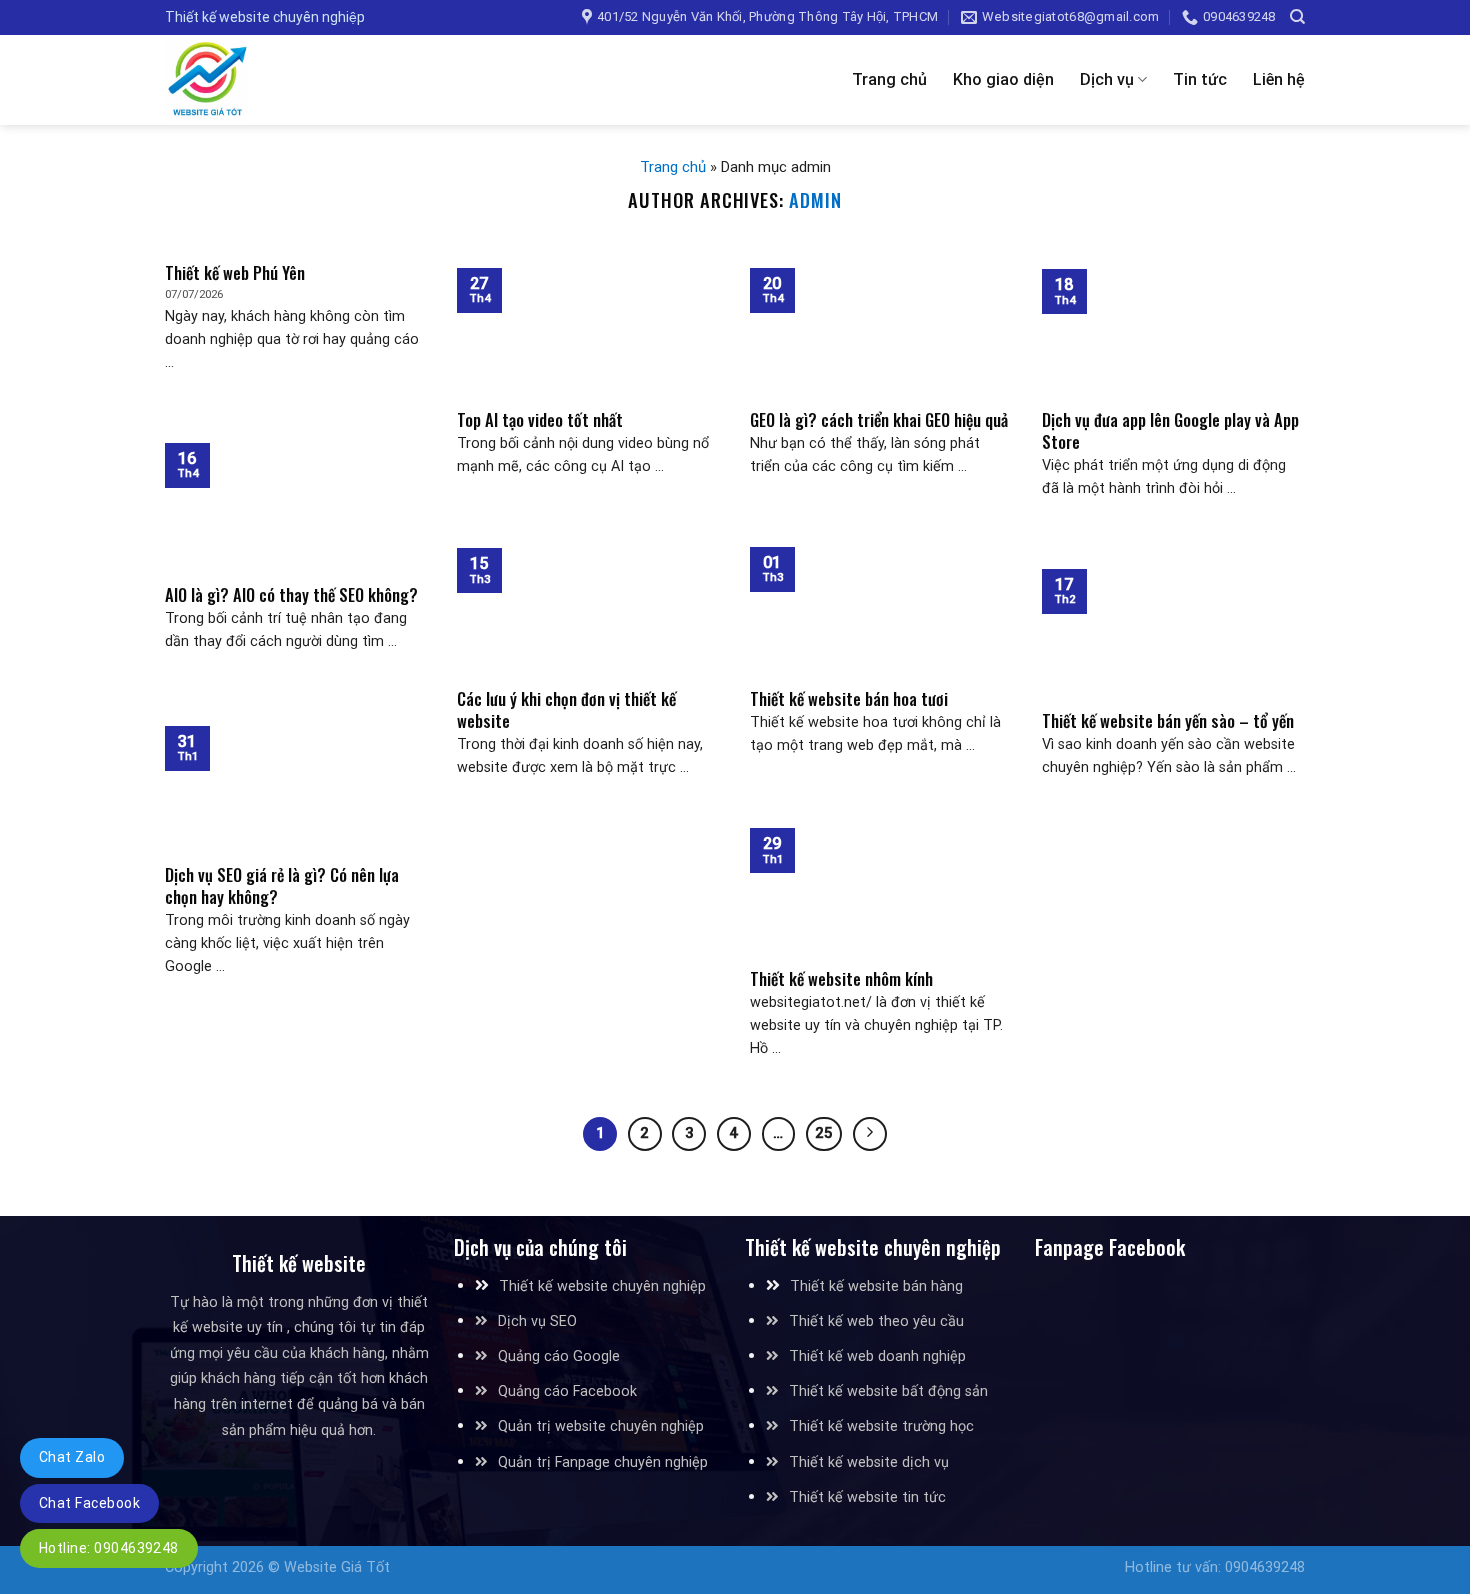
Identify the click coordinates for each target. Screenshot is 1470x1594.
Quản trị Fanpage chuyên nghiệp (603, 1462)
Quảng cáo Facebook (567, 1391)
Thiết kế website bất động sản (888, 1391)
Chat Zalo (72, 1457)
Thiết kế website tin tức (867, 1497)
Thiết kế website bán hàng (876, 1286)
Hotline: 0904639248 (109, 1548)
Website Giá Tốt (337, 1567)
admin (815, 199)
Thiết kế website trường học (881, 1426)
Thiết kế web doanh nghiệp (877, 1356)
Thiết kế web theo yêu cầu (876, 1321)
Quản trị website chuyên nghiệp (601, 1426)
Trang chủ (889, 79)
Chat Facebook (89, 1503)
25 (824, 1133)
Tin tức (1200, 79)
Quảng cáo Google (559, 1356)
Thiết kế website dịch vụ (869, 1462)
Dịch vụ (1107, 79)
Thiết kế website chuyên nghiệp (602, 1286)
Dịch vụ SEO (537, 1321)
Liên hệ (1279, 79)
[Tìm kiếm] (1297, 17)
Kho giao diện (1003, 79)
